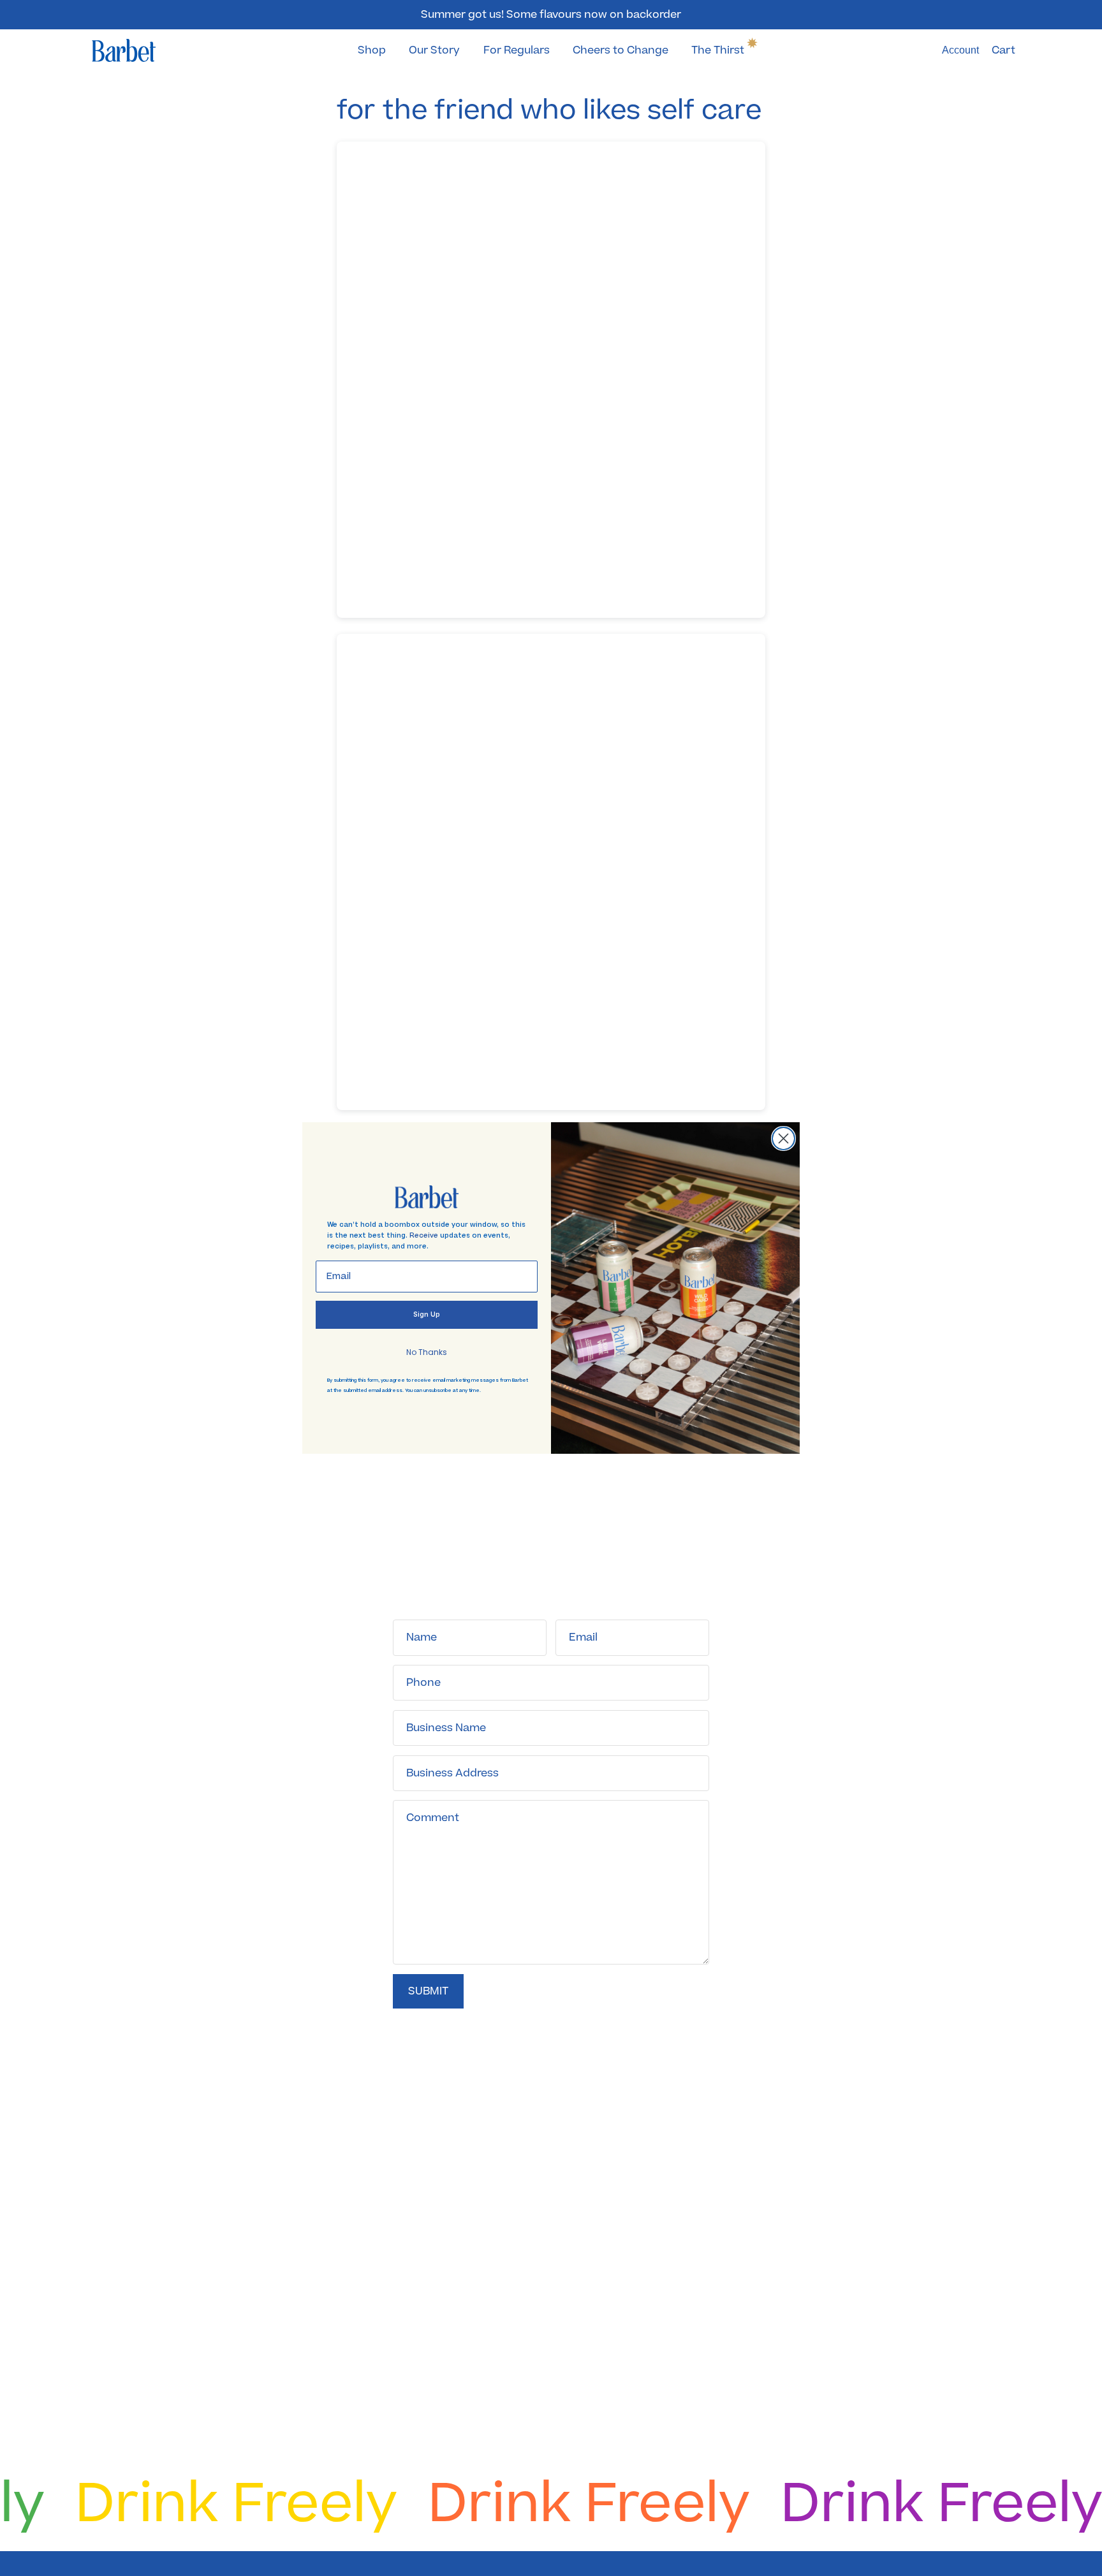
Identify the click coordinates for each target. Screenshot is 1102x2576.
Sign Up (427, 1314)
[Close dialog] (783, 1138)
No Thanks (427, 1352)
